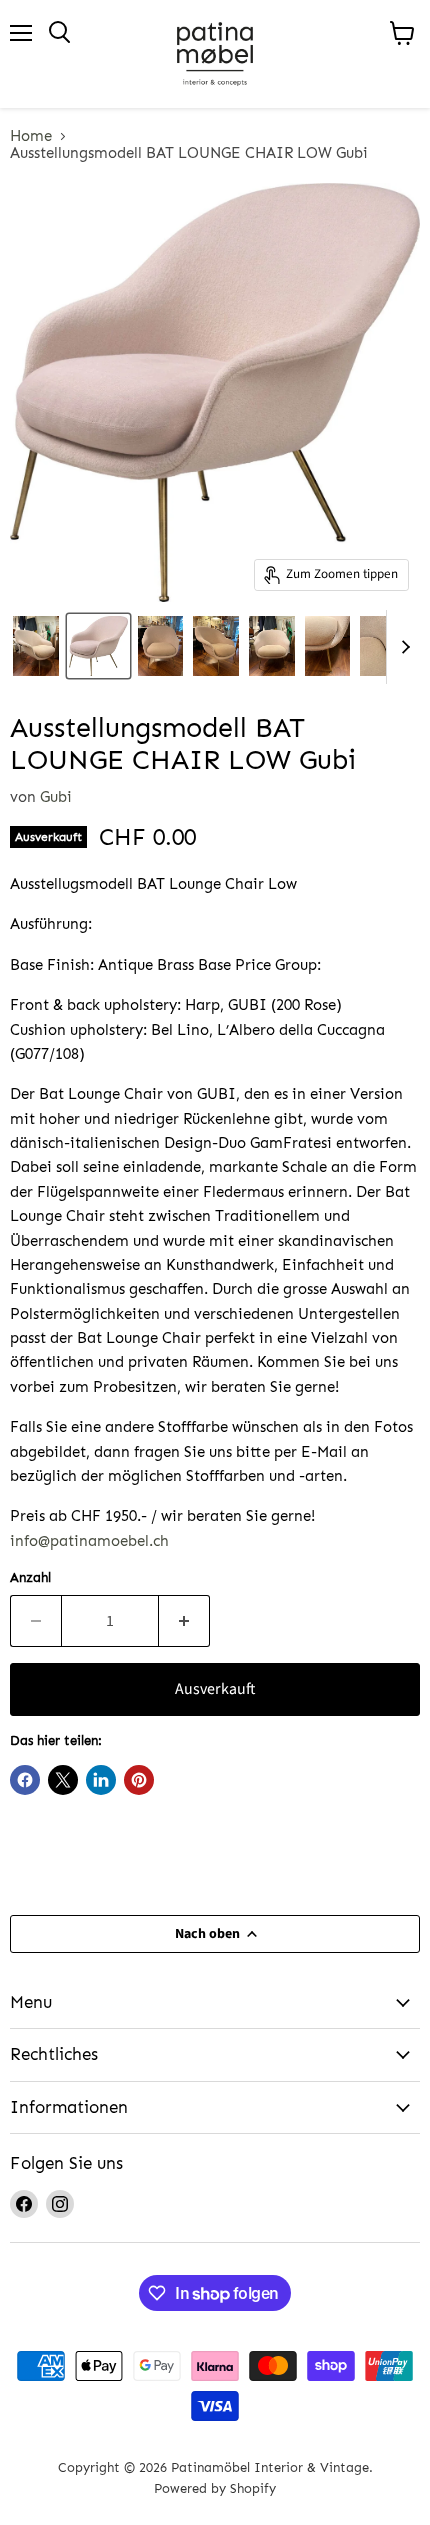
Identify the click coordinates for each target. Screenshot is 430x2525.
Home (31, 136)
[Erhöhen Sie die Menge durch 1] (184, 1621)
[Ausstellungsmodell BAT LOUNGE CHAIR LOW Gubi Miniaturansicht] (36, 646)
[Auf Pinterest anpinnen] (139, 1780)
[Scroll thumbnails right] (402, 647)
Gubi (56, 797)
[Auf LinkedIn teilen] (101, 1780)
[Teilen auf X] (63, 1780)
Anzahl (30, 1577)
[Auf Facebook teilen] (25, 1780)
